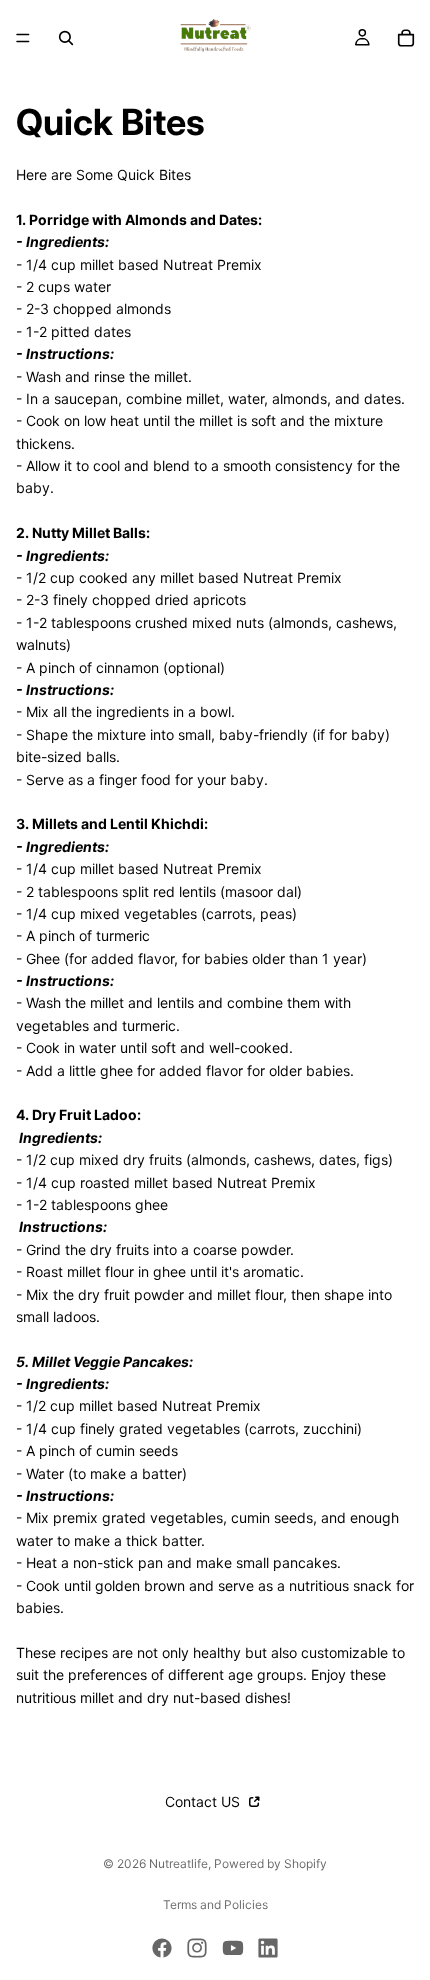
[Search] (66, 38)
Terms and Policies (215, 1904)
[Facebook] (162, 1948)
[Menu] (23, 38)
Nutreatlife (178, 1863)
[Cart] (406, 38)
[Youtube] (233, 1948)
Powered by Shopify (270, 1863)
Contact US (204, 1801)
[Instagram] (197, 1948)
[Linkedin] (268, 1948)
